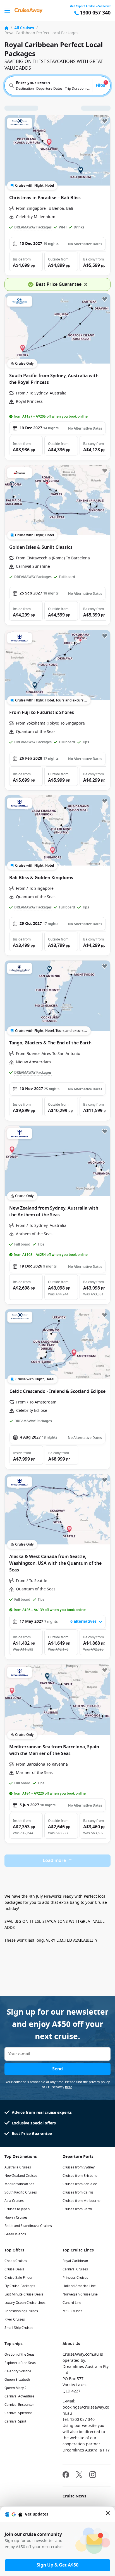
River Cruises (15, 2319)
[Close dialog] (108, 2514)
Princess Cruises (75, 2278)
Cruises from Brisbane (80, 2176)
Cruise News (74, 2496)
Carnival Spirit (15, 2421)
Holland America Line (79, 2286)
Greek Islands (15, 2234)
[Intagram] (93, 2475)
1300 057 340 (95, 13)
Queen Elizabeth (17, 2380)
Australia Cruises (18, 2167)
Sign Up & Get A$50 (57, 2565)
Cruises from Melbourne (82, 2201)
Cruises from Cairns (78, 2192)
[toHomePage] (28, 11)
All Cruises (24, 28)
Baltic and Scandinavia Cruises (28, 2226)
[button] (26, 261)
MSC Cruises (72, 2311)
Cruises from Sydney (79, 2167)
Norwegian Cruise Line (80, 2294)
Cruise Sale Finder (19, 2278)
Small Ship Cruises (19, 2328)
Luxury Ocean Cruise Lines (25, 2303)
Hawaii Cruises (16, 2217)
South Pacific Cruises (21, 2192)
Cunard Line (72, 2303)
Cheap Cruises (16, 2261)
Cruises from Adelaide (80, 2184)
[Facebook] (66, 2475)
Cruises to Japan (17, 2209)
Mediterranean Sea (20, 2184)
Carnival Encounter (19, 2405)
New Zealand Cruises (21, 2176)
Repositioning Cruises (21, 2311)
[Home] (6, 28)
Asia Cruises (14, 2201)
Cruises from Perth (77, 2209)
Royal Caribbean (75, 2261)
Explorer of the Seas (20, 2363)
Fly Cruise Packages (20, 2286)
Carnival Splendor (18, 2413)
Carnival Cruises (75, 2269)
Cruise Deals (14, 2269)
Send (57, 2069)
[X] (79, 2475)
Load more (54, 1861)
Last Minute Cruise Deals (24, 2294)
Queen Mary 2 (15, 2388)
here (69, 2087)
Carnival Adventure (19, 2396)
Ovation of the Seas (20, 2355)
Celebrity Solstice (18, 2371)
